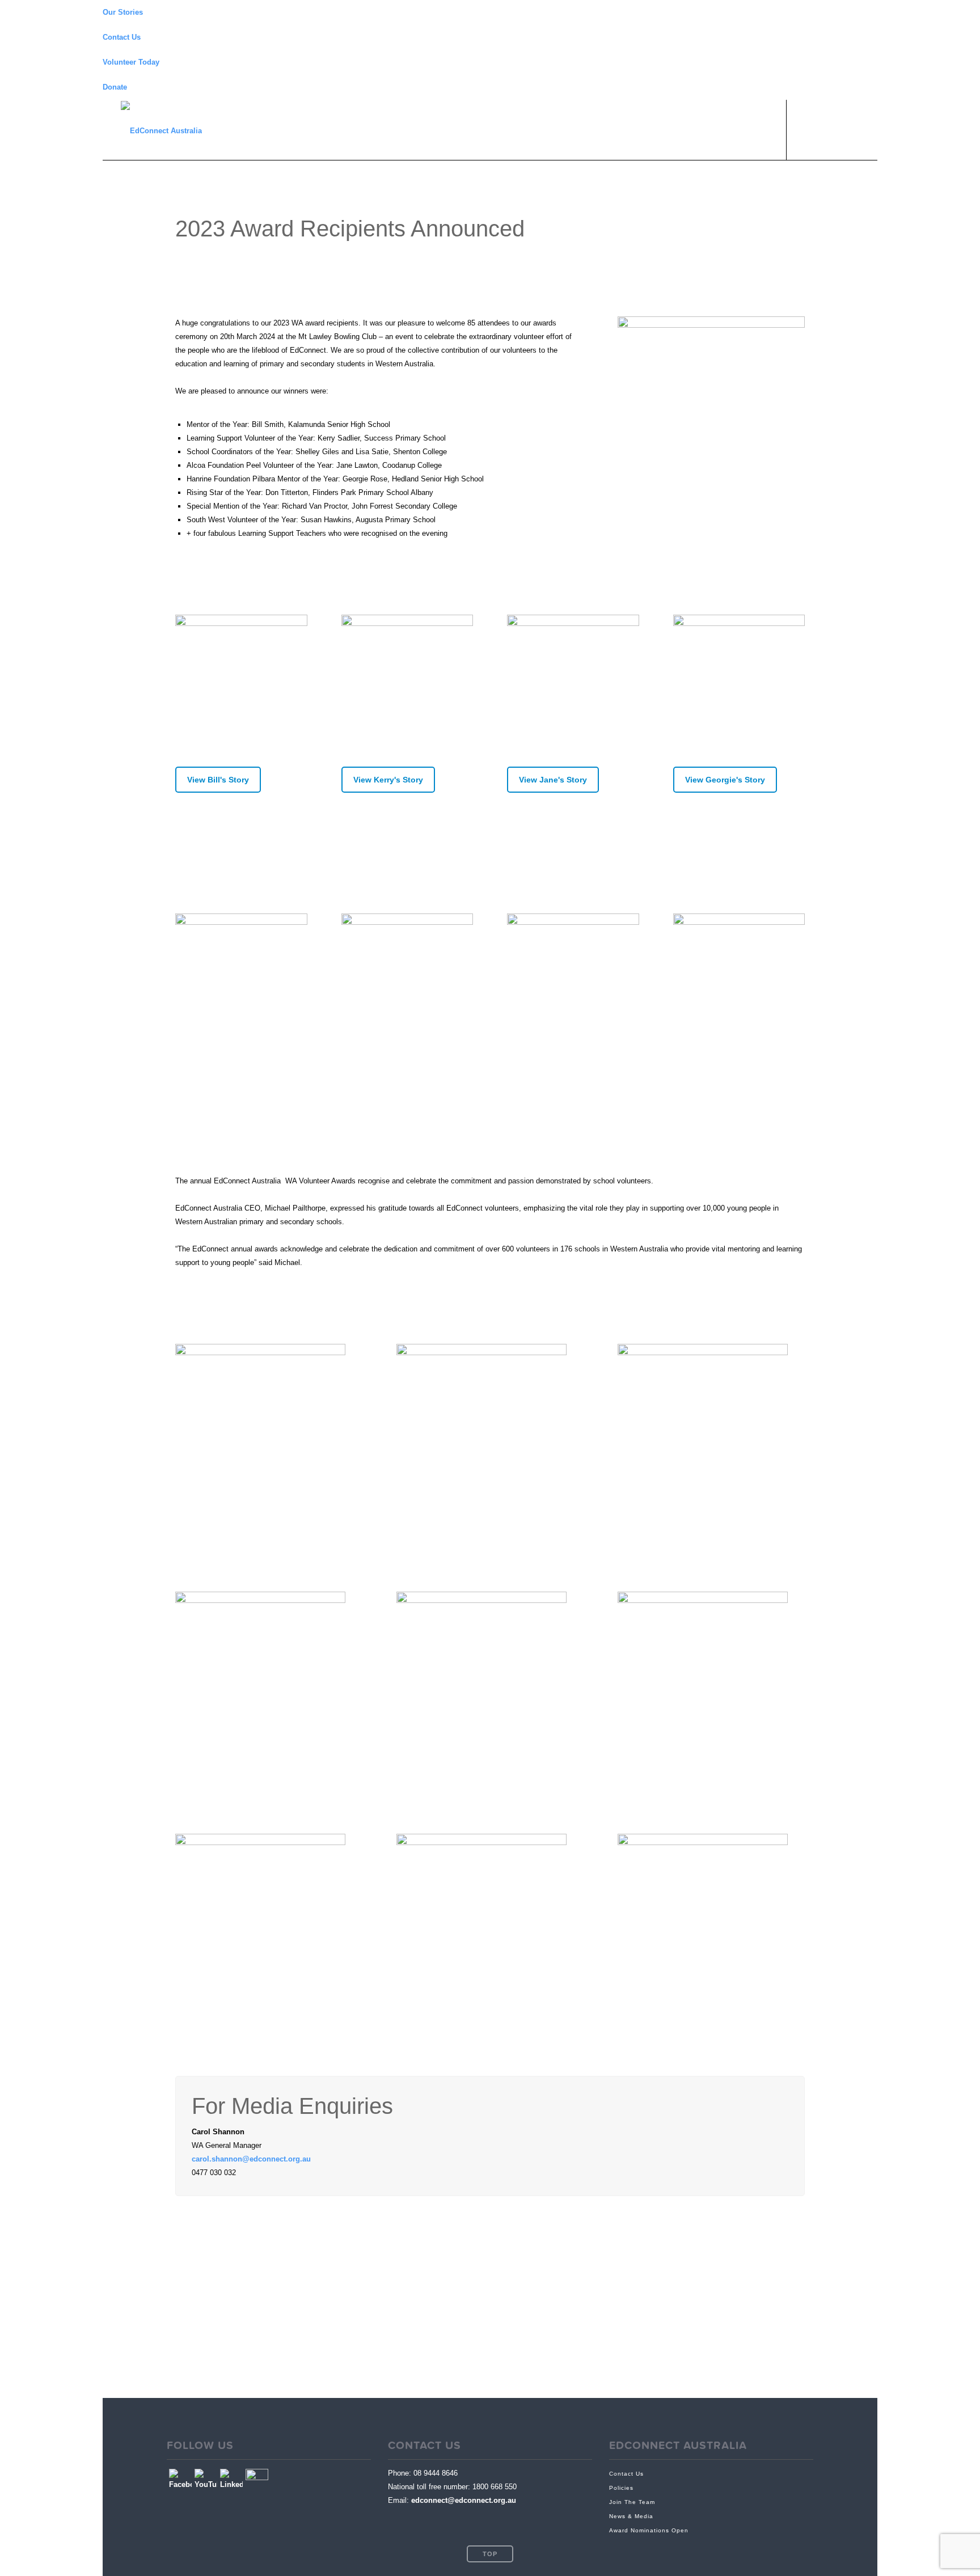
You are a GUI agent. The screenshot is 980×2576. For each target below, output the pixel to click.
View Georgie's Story (725, 780)
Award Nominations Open (649, 2530)
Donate (115, 87)
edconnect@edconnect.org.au (464, 2500)
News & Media (631, 2516)
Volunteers (577, 129)
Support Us (750, 129)
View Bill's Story (218, 780)
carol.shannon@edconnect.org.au (251, 2159)
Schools (635, 129)
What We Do (513, 129)
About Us (690, 129)
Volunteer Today (131, 62)
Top (490, 2554)
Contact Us (122, 37)
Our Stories (123, 12)
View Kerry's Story (388, 780)
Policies (621, 2488)
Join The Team (632, 2502)
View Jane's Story (553, 780)
